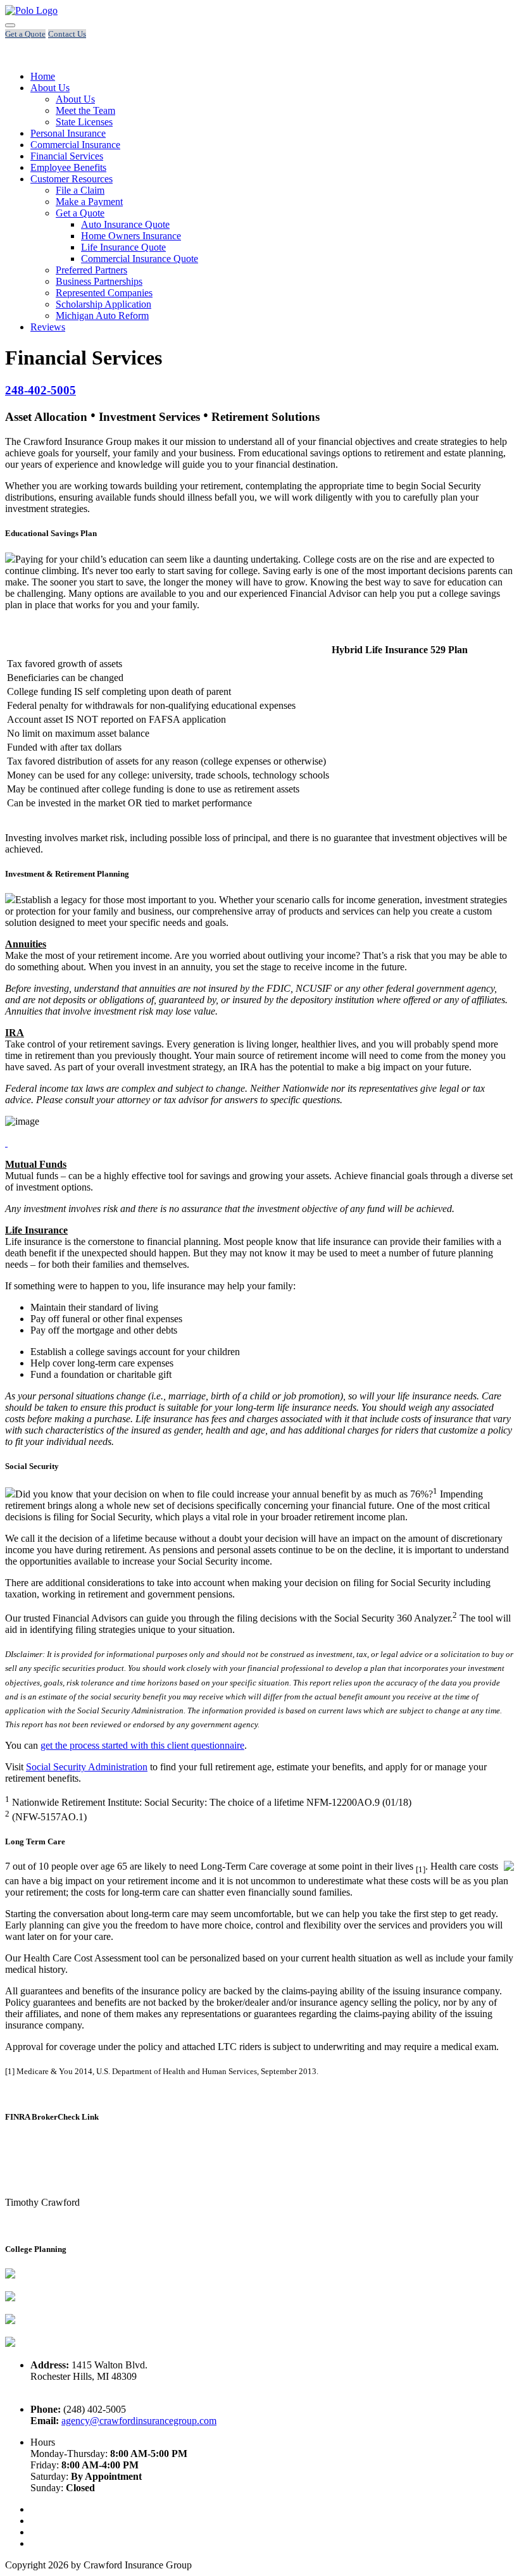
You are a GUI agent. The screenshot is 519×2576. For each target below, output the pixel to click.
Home (43, 76)
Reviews (48, 327)
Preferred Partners (91, 270)
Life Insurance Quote (123, 247)
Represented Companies (104, 293)
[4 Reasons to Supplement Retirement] (6, 1143)
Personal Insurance (68, 133)
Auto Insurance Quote (125, 224)
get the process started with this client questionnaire (142, 1745)
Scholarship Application (103, 304)
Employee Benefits (68, 167)
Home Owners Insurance (131, 236)
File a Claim (80, 190)
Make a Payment (89, 202)
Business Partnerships (99, 281)
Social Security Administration (87, 1767)
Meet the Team (85, 110)
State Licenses (84, 122)
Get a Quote (80, 213)
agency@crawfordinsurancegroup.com (139, 2421)
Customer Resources (72, 179)
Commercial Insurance (75, 145)
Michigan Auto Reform (102, 316)
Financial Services (67, 156)
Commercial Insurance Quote (140, 259)
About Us (50, 88)
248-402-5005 (41, 390)
